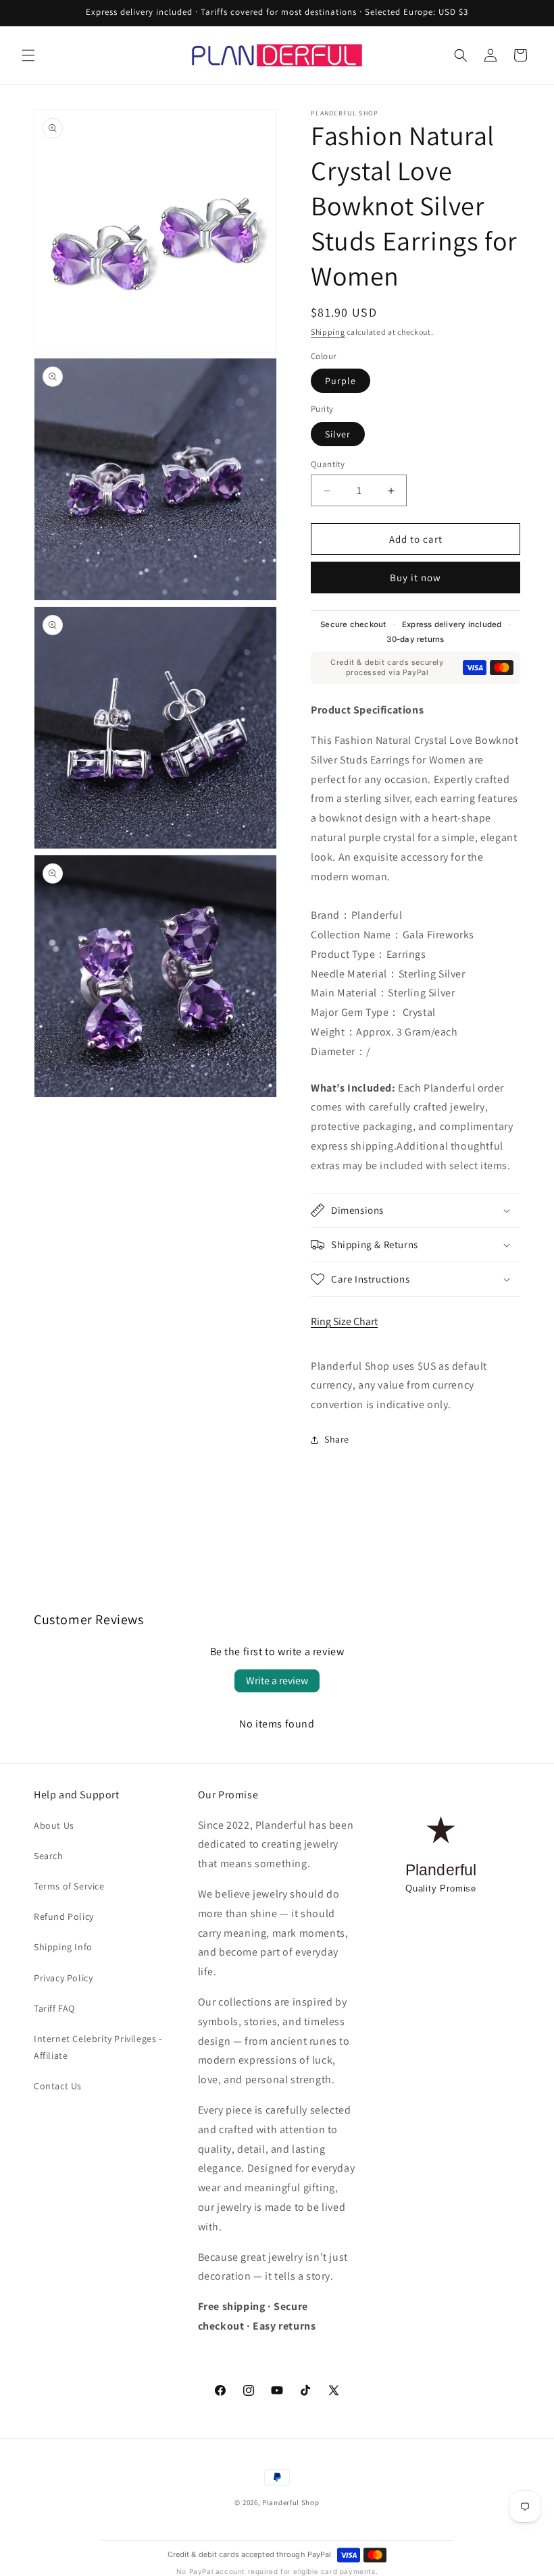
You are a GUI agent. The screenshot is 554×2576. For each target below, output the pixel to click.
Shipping (328, 332)
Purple (341, 381)
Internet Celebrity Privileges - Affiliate (98, 2047)
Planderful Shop (291, 2502)
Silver (338, 434)
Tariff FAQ (54, 2008)
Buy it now (415, 578)
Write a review (277, 1681)
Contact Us (58, 2086)
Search (49, 1856)
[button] (28, 55)
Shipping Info (63, 1947)
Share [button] (337, 1439)
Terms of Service (69, 1886)
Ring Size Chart (344, 1321)
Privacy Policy (63, 1978)
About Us (54, 1825)
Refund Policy (64, 1916)
